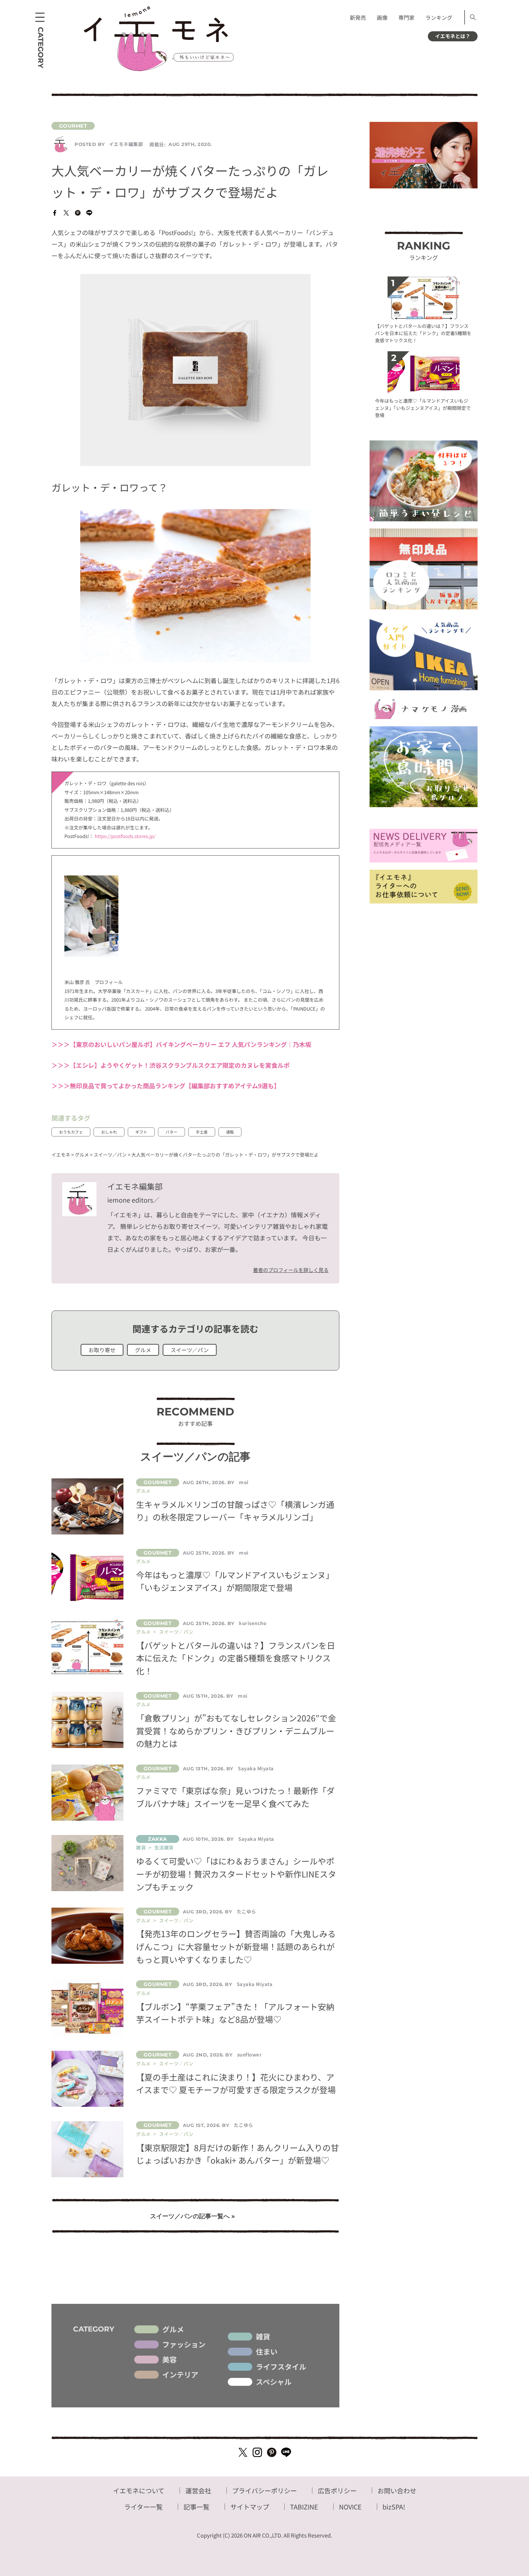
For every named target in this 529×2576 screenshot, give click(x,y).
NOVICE (350, 2507)
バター (171, 1132)
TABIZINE (304, 2507)
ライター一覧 (143, 2507)
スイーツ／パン (190, 1350)
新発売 (358, 17)
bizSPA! (394, 2507)
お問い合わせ (397, 2490)
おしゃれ (109, 1132)
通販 (230, 1132)
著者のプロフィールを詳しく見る (291, 1270)
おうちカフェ (71, 1132)
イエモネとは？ (453, 36)
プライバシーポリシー (264, 2490)
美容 (169, 2360)
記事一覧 (196, 2507)
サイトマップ (250, 2507)
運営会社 (198, 2490)
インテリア (180, 2375)
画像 (382, 17)
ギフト (141, 1132)
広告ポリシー (337, 2490)
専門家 (406, 17)
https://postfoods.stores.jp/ (125, 836)
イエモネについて (139, 2490)
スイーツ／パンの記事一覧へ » (193, 2216)
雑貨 (263, 2337)
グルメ (143, 1350)
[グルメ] (195, 126)
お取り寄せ (102, 1350)
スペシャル (274, 2382)
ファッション (184, 2344)
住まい (267, 2352)
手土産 (202, 1132)
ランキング (439, 17)
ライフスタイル (281, 2367)
